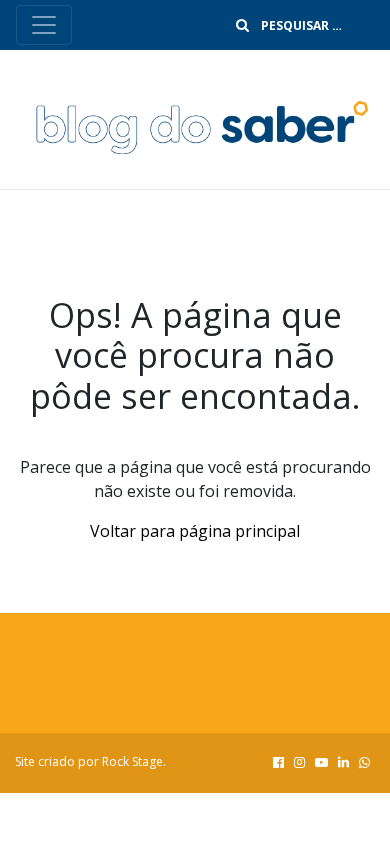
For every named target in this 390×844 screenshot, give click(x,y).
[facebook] (278, 762)
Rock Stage (132, 761)
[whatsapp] (364, 762)
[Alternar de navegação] (44, 25)
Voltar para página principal (195, 531)
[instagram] (299, 762)
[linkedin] (343, 762)
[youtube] (321, 762)
